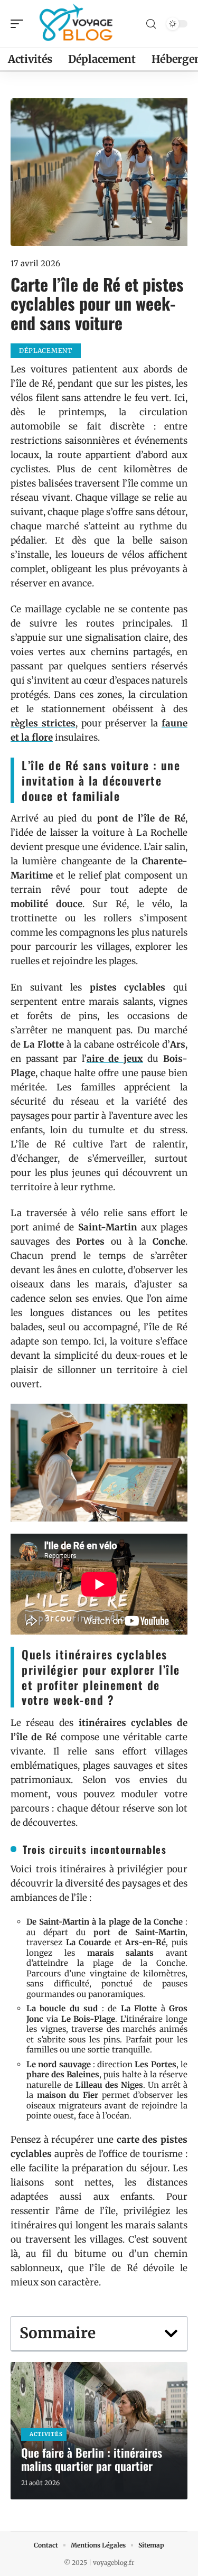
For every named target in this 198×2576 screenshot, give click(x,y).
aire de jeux (115, 1059)
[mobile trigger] (20, 24)
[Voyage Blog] (76, 24)
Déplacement (46, 351)
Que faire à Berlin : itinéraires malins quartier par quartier (92, 2459)
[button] (171, 2334)
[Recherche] (151, 24)
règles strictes (43, 723)
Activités (46, 2434)
